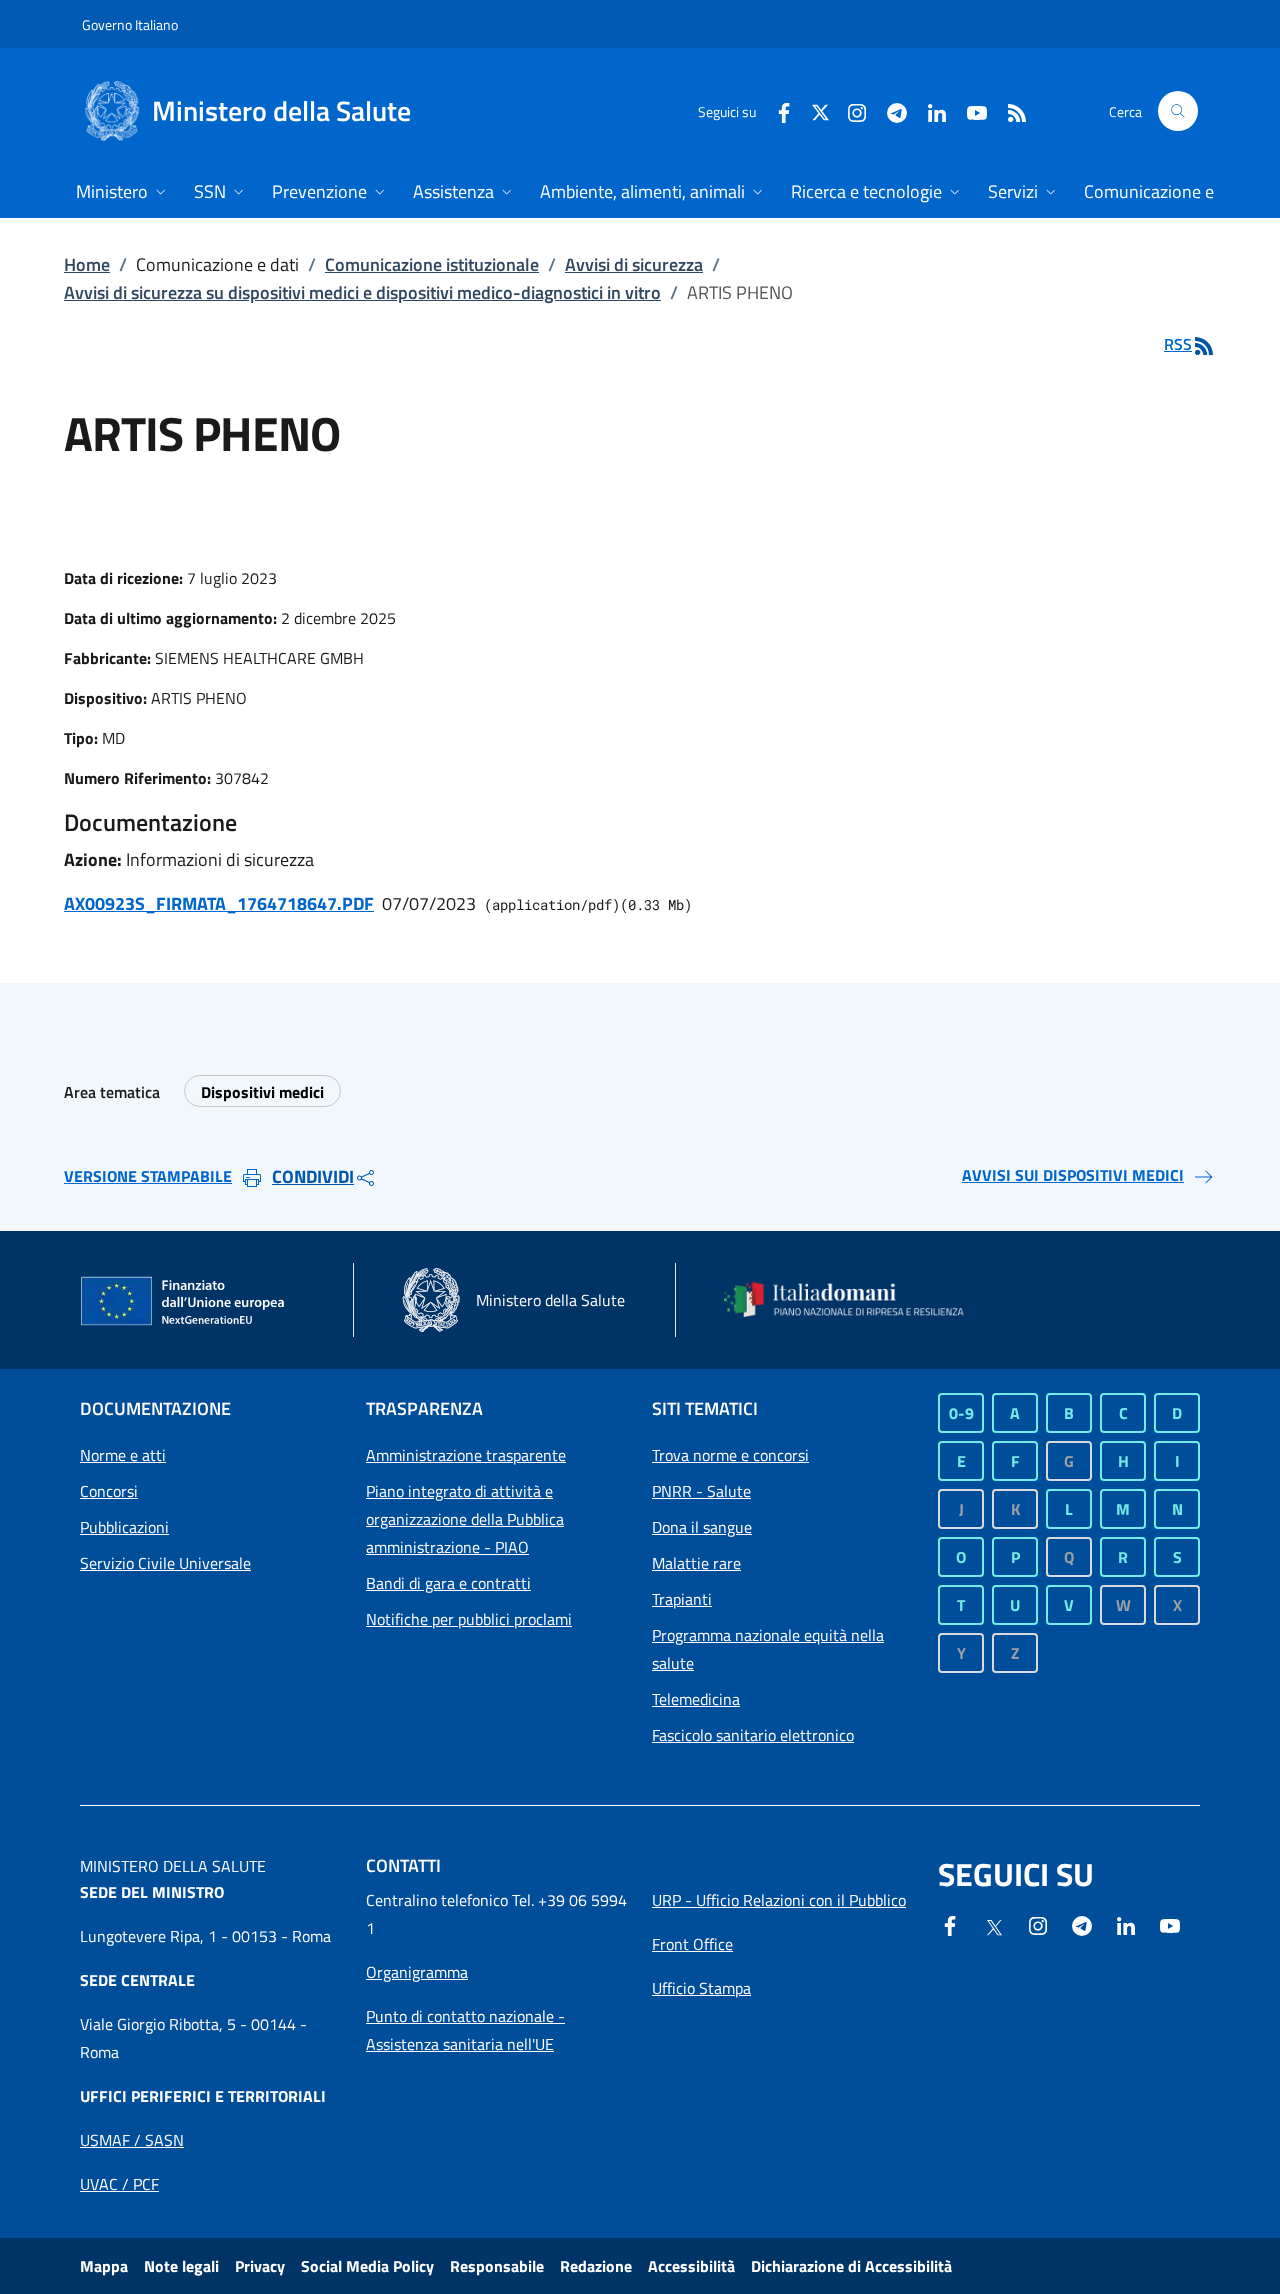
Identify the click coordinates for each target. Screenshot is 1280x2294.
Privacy (260, 2266)
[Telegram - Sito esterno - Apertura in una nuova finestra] (1082, 1924)
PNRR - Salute (701, 1491)
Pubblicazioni (124, 1527)
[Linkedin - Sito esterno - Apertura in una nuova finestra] (929, 110)
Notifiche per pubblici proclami (469, 1619)
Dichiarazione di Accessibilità (851, 2266)
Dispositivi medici (262, 1092)
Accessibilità (691, 2266)
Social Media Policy (367, 2266)
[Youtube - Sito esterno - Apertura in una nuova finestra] (969, 110)
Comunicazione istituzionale (432, 264)
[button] (1178, 111)
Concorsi (109, 1491)
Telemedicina (696, 1699)
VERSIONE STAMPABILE (148, 1176)
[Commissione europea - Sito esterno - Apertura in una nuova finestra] (184, 1302)
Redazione (596, 2266)
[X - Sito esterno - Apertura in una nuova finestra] (820, 110)
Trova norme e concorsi (730, 1455)
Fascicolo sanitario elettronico (753, 1735)
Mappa (104, 2266)
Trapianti (682, 1599)
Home (87, 264)
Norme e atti (123, 1455)
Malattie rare (696, 1563)
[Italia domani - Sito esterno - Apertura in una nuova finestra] (855, 1299)
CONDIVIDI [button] (313, 1176)
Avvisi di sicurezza (634, 264)
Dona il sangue (702, 1527)
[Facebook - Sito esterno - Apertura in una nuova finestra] (776, 110)
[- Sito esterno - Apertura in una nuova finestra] (1170, 1924)
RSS (1178, 344)
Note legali (181, 2266)
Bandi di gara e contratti (448, 1583)
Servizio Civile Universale (165, 1563)
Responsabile (497, 2266)
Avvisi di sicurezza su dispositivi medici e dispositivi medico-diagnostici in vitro (362, 292)
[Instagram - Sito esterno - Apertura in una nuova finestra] (849, 110)
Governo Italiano (130, 24)
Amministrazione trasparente (466, 1455)
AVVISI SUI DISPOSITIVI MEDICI (1073, 1175)
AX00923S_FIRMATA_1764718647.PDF (219, 903)
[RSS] (1009, 110)
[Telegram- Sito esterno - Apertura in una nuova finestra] (889, 110)
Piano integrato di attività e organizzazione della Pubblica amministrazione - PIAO (465, 1519)
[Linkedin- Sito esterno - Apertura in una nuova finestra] (1126, 1924)
